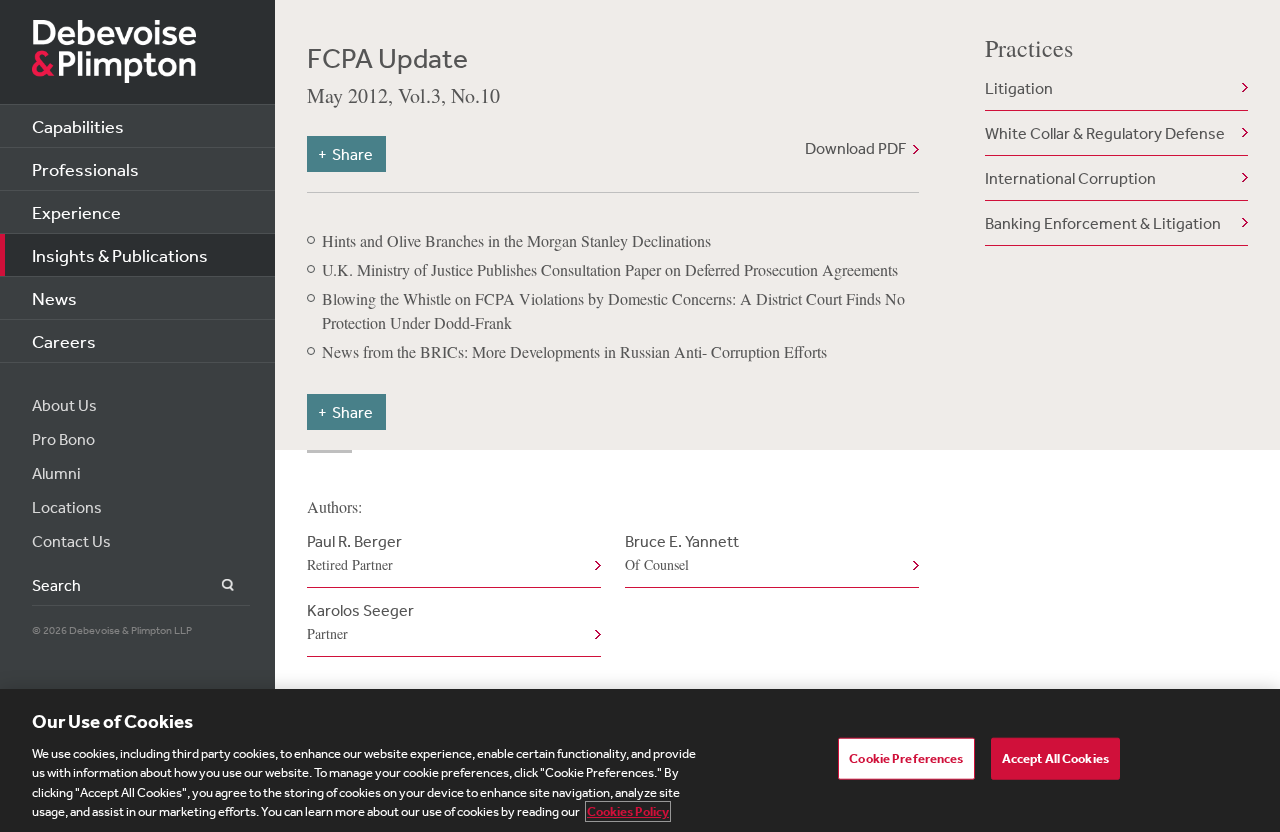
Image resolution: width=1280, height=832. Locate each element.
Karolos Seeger (360, 621)
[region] (640, 760)
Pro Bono (63, 439)
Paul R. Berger (354, 552)
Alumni (56, 473)
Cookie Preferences (906, 758)
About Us (64, 405)
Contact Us (71, 541)
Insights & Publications (120, 255)
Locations (67, 507)
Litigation (1019, 88)
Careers (64, 341)
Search (216, 585)
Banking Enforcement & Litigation (1103, 223)
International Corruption (1070, 178)
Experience (76, 212)
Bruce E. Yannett (682, 552)
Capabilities (78, 126)
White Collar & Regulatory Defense (1105, 133)
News (54, 298)
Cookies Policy (628, 811)
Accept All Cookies (1055, 758)
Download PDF (855, 148)
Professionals (85, 169)
